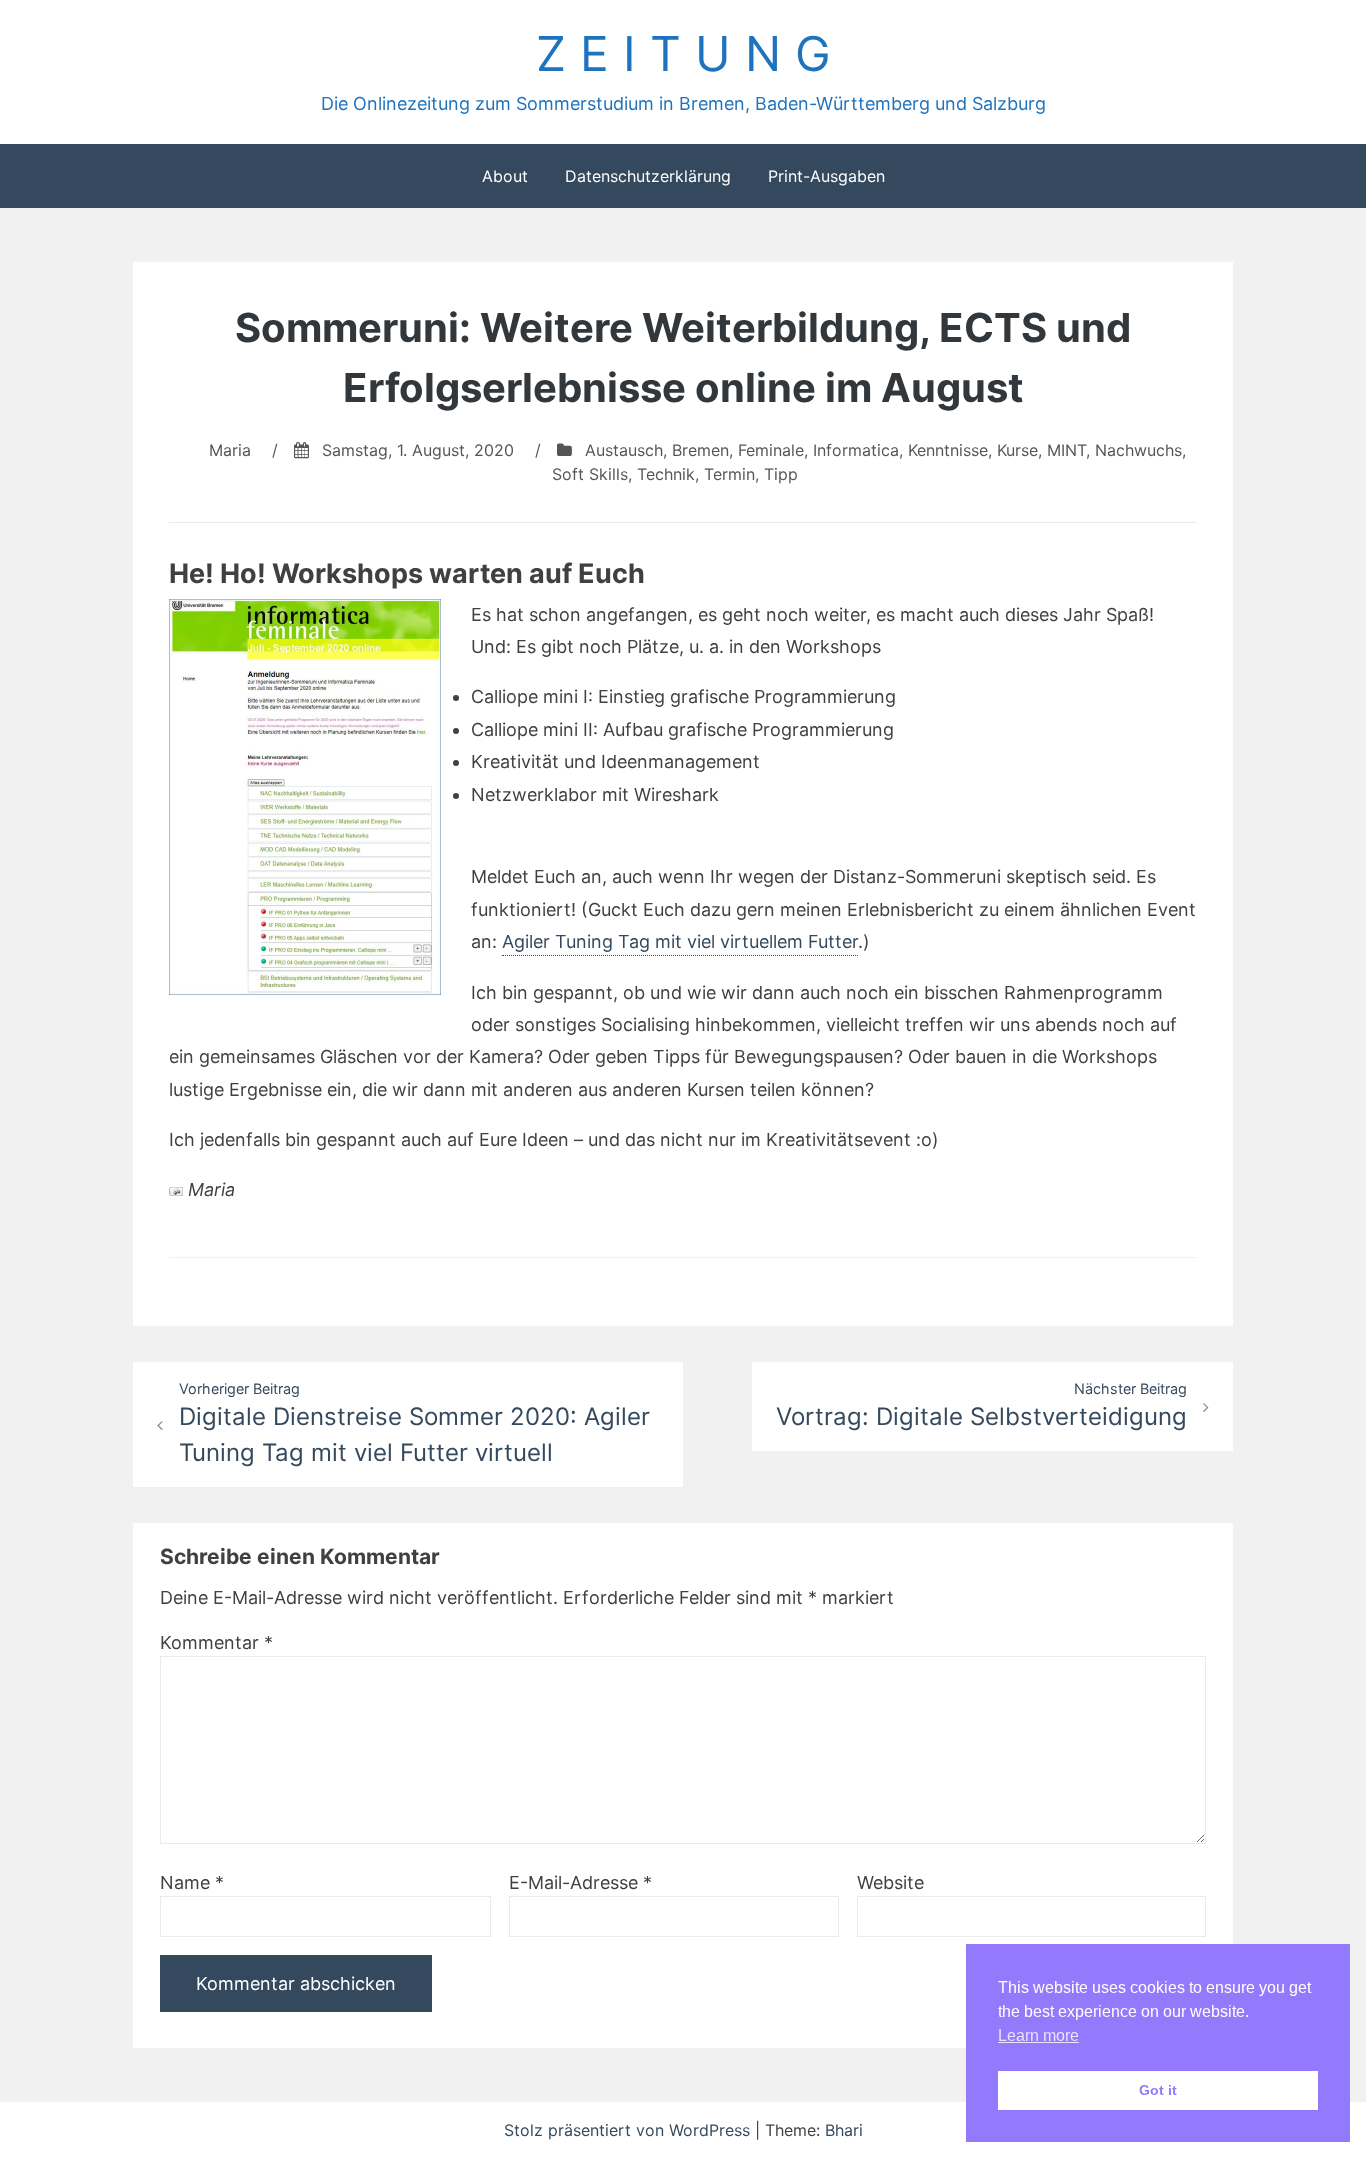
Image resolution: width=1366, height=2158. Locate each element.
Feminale (771, 450)
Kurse (1017, 450)
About (505, 176)
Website (890, 1882)
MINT (1066, 450)
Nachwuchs (1138, 450)
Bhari (844, 2130)
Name (192, 1882)
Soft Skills (590, 474)
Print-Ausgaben (826, 176)
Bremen (700, 450)
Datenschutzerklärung (648, 176)
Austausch (624, 450)
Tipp (781, 474)
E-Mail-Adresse (580, 1882)
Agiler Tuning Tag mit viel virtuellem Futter (680, 941)
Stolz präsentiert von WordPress (629, 2130)
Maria (230, 450)
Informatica (856, 450)
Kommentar (216, 1642)
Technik (666, 474)
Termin (729, 474)
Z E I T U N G (683, 53)
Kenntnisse (948, 450)
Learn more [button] (1038, 2035)
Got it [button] (1158, 2090)
